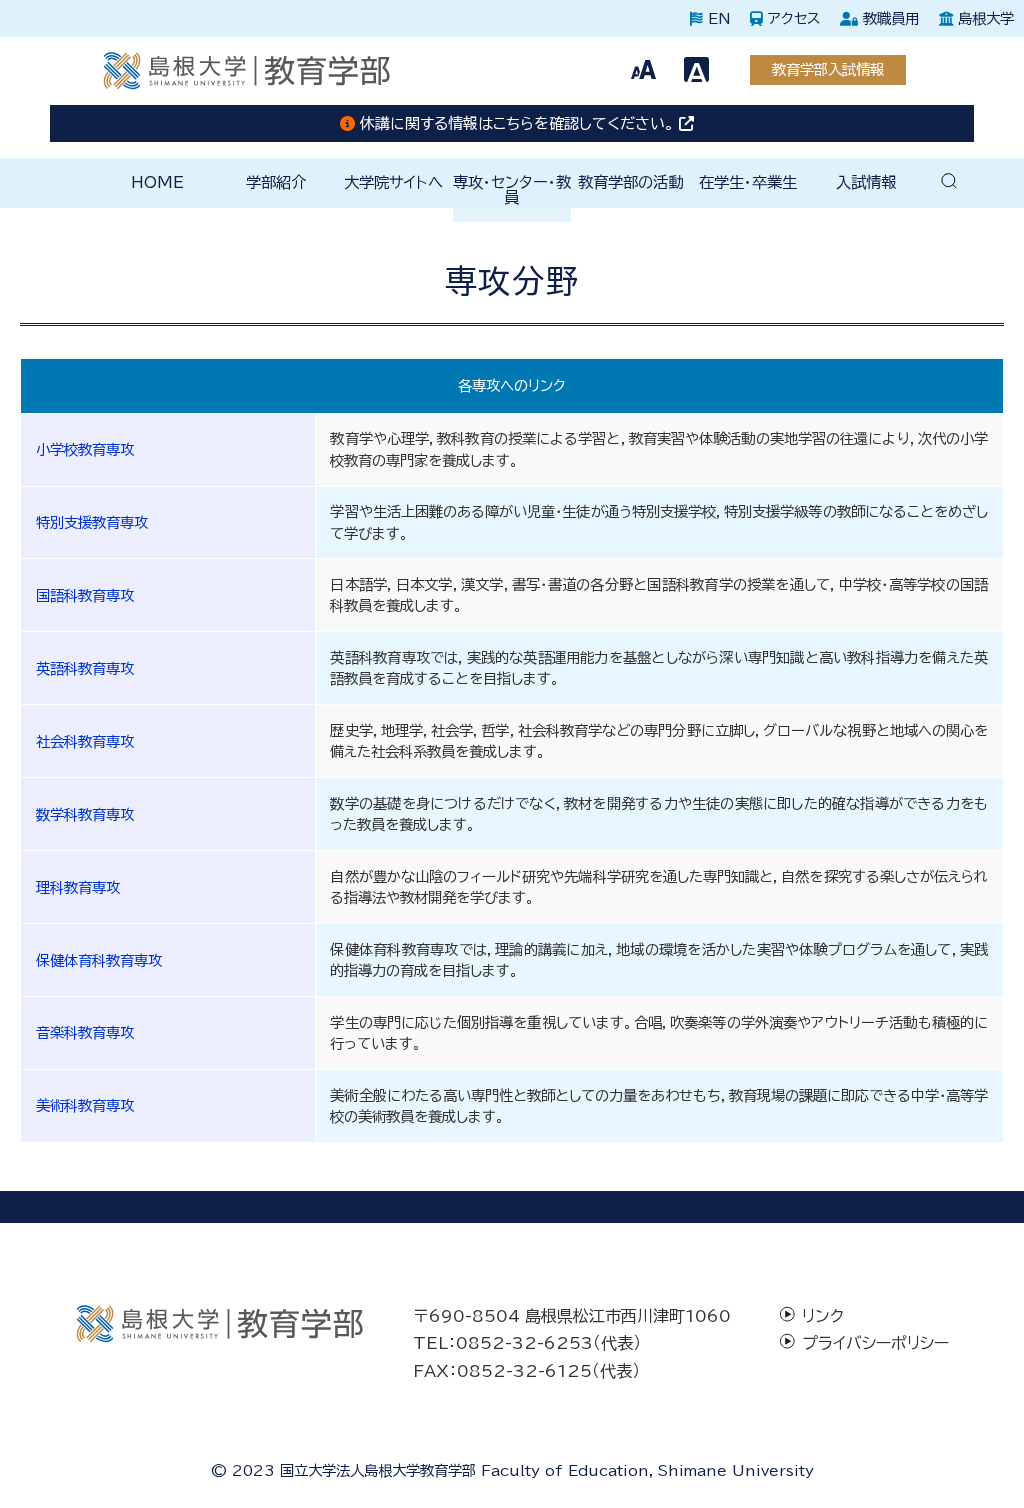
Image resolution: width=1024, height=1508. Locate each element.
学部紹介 (276, 182)
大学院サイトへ (393, 182)
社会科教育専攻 (85, 741)
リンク (823, 1316)
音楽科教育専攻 (85, 1032)
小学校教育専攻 (85, 449)
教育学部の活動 (630, 182)
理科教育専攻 (78, 887)
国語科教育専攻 (85, 595)
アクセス (791, 18)
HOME (157, 182)
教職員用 (888, 18)
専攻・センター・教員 (512, 189)
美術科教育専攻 (85, 1105)
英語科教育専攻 (85, 668)
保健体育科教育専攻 (99, 960)
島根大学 (983, 18)
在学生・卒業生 (748, 182)
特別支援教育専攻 (92, 522)
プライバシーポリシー (875, 1343)
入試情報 (866, 182)
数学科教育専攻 (85, 814)
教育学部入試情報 (828, 69)
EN (716, 18)
